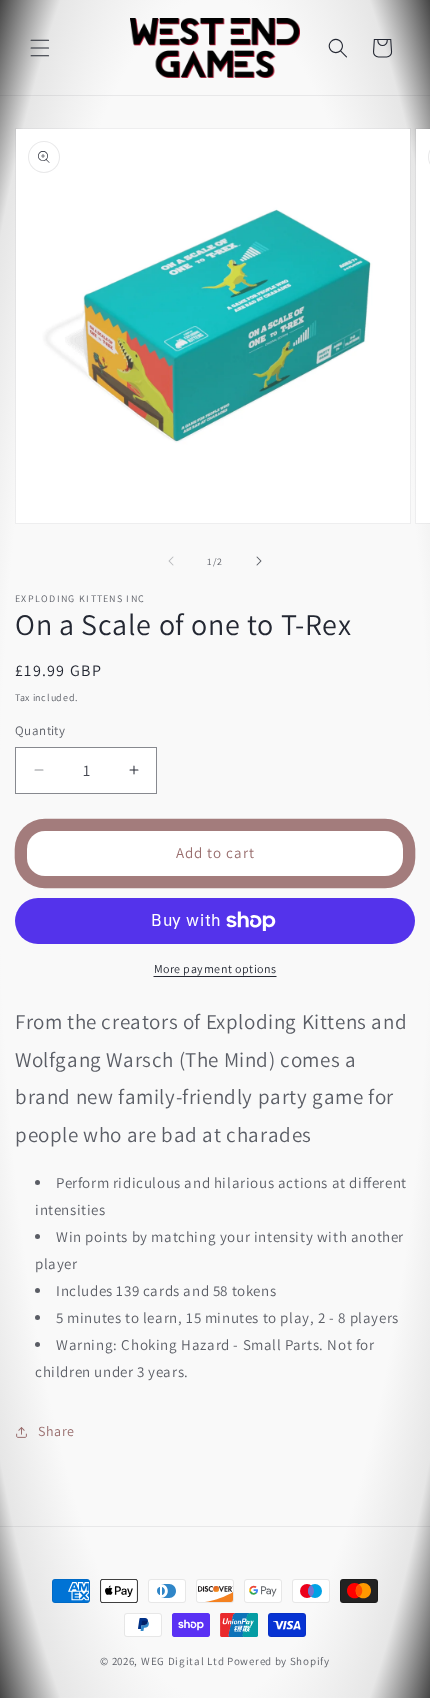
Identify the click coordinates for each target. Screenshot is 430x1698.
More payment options (215, 968)
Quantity (40, 730)
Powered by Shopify (278, 1661)
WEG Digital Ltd (183, 1661)
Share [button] (56, 1431)
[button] (40, 48)
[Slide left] (171, 561)
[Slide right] (259, 561)
